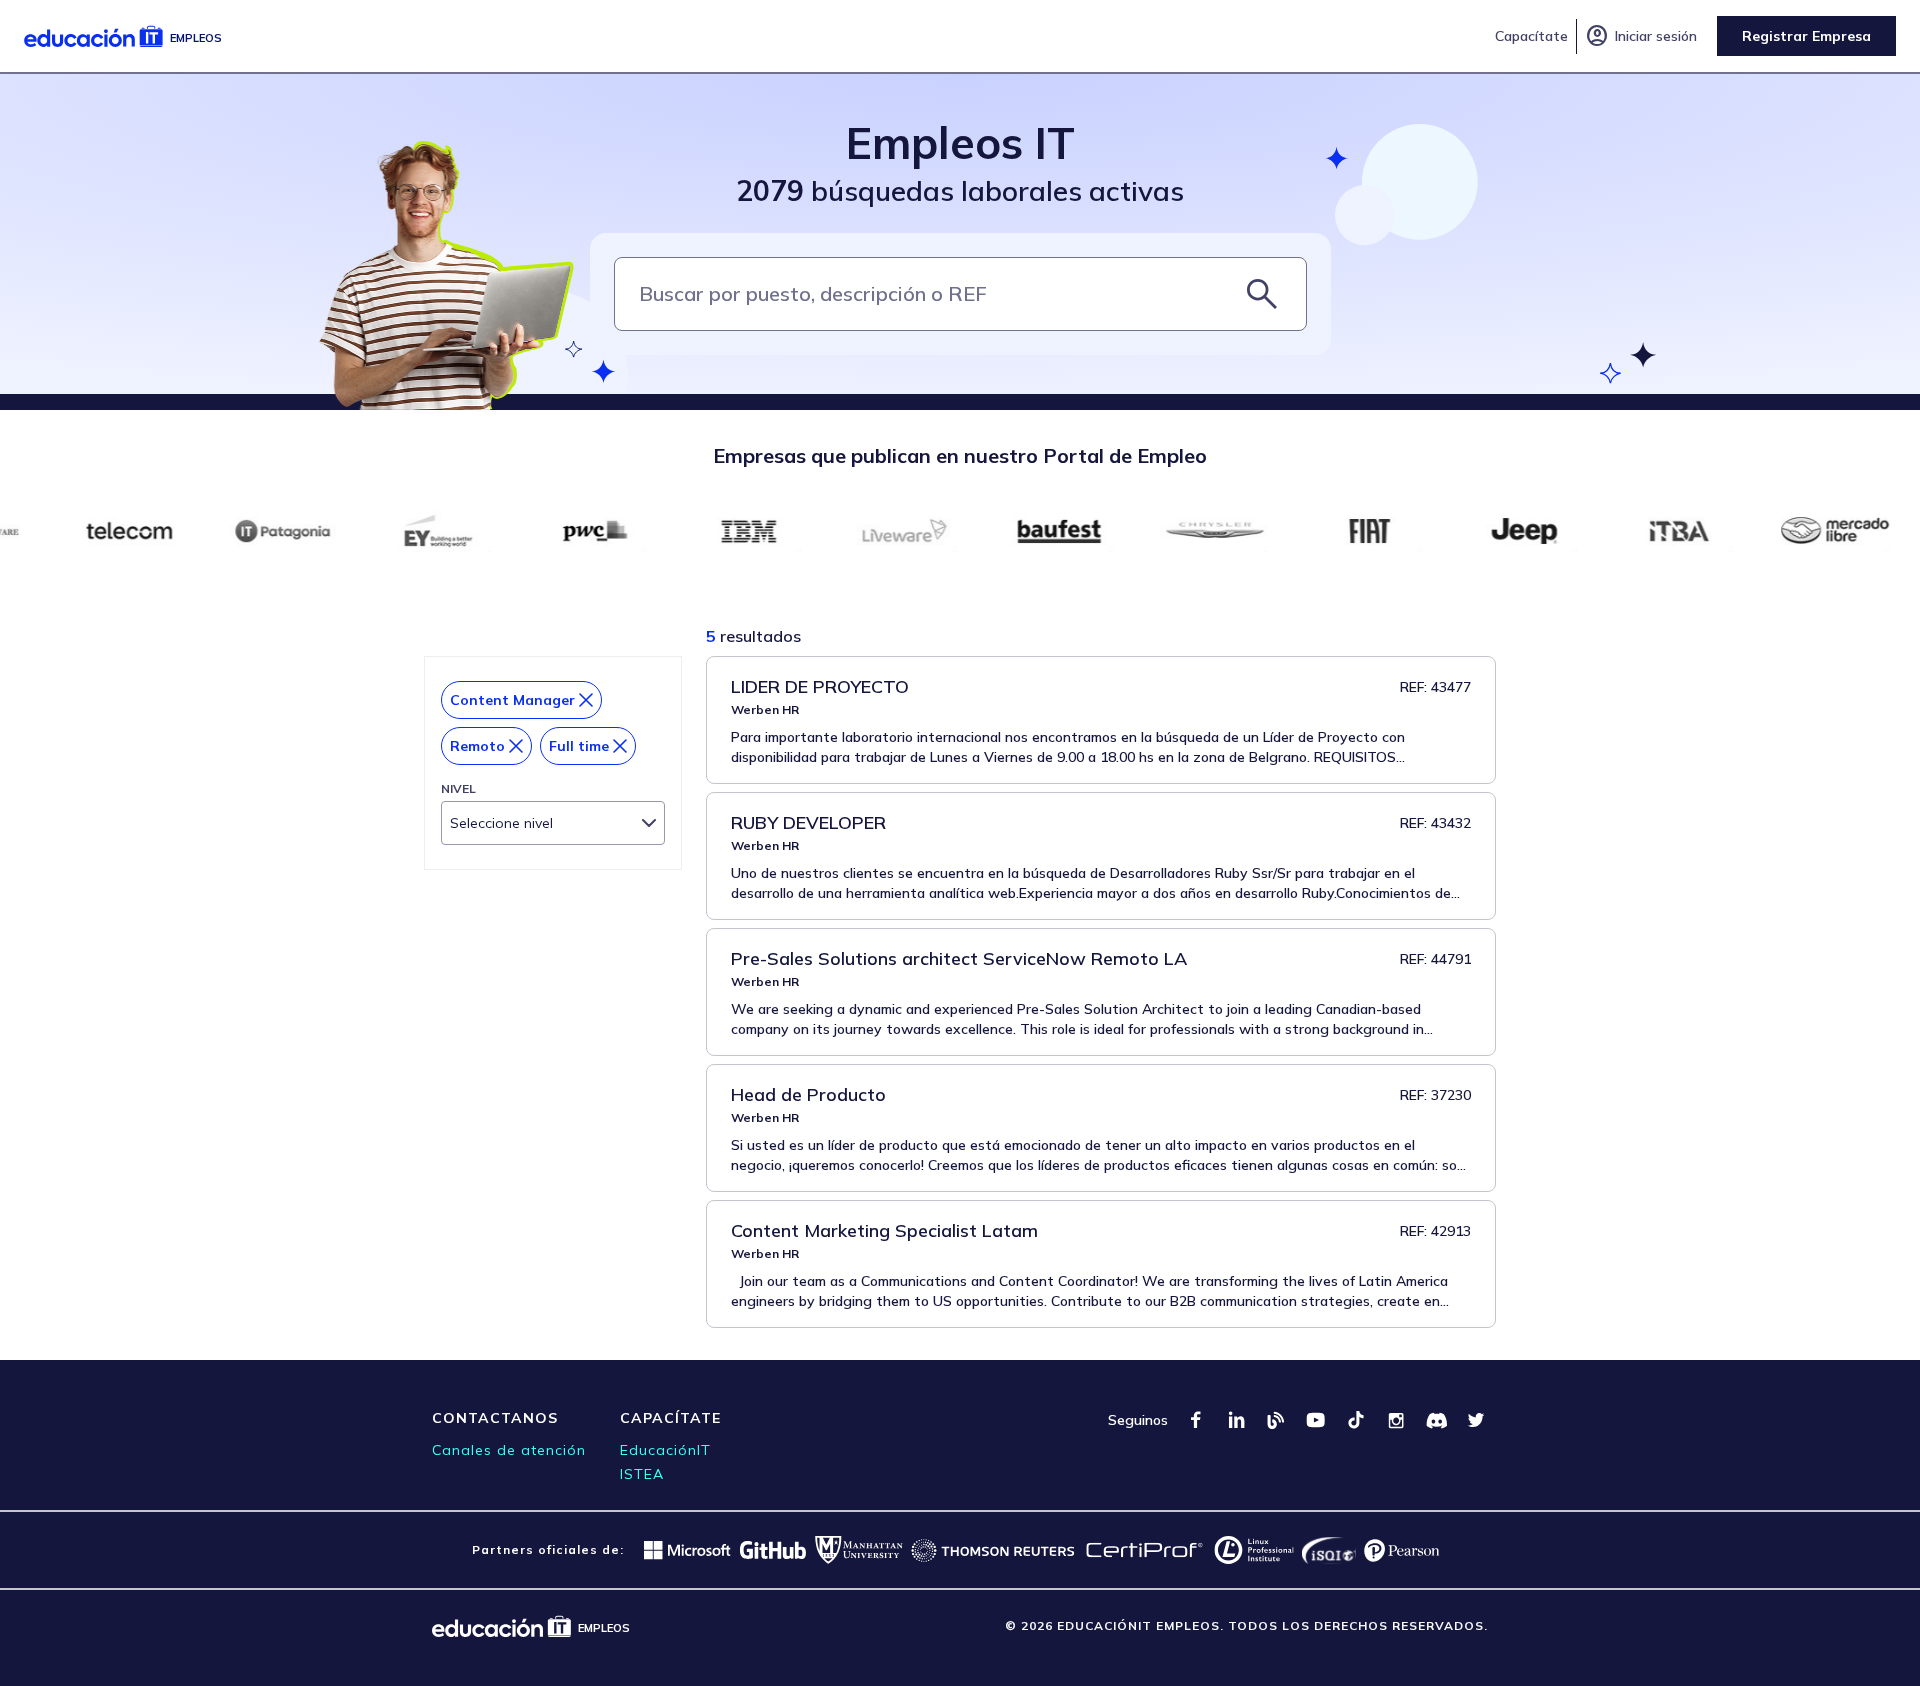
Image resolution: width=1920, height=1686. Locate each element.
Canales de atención (509, 1450)
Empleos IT (960, 142)
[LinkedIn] (1236, 1420)
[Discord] (1436, 1420)
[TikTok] (1356, 1420)
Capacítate (1531, 36)
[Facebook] (1196, 1420)
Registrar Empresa (1806, 36)
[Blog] (1276, 1420)
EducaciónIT (665, 1450)
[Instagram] (1396, 1420)
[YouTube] (1316, 1420)
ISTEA (642, 1474)
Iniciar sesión (1641, 36)
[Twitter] (1476, 1420)
